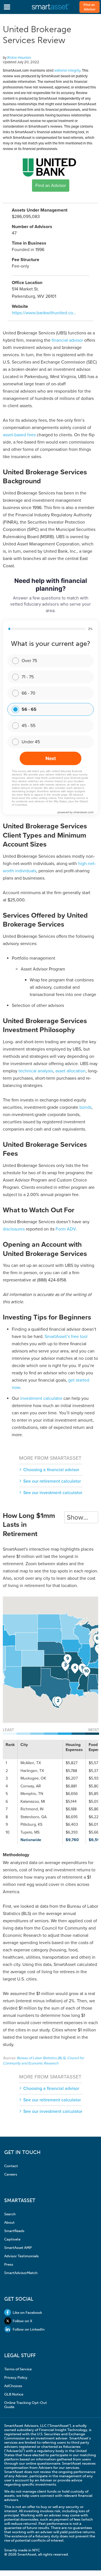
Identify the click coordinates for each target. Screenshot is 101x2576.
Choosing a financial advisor (51, 1470)
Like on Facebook (27, 2313)
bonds (85, 1107)
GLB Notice (14, 2394)
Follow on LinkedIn (29, 2329)
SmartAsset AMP (18, 2248)
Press (9, 2264)
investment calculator (41, 1398)
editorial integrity (67, 71)
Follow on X (22, 2321)
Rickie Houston (19, 58)
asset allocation (70, 1071)
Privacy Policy (16, 2377)
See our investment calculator (53, 1493)
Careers (11, 2174)
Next (51, 758)
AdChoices (13, 2386)
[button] (58, 1702)
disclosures (14, 1229)
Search (10, 2214)
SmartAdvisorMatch (21, 2273)
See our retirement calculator (52, 1481)
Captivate (12, 2239)
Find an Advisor (90, 7)
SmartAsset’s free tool (66, 1337)
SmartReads (14, 2231)
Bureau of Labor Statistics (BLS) (41, 2058)
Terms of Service (18, 2369)
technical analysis (36, 1071)
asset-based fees (19, 435)
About (9, 2222)
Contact (11, 2166)
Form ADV (66, 1229)
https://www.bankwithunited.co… (44, 313)
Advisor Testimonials (21, 2256)
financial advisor (67, 340)
